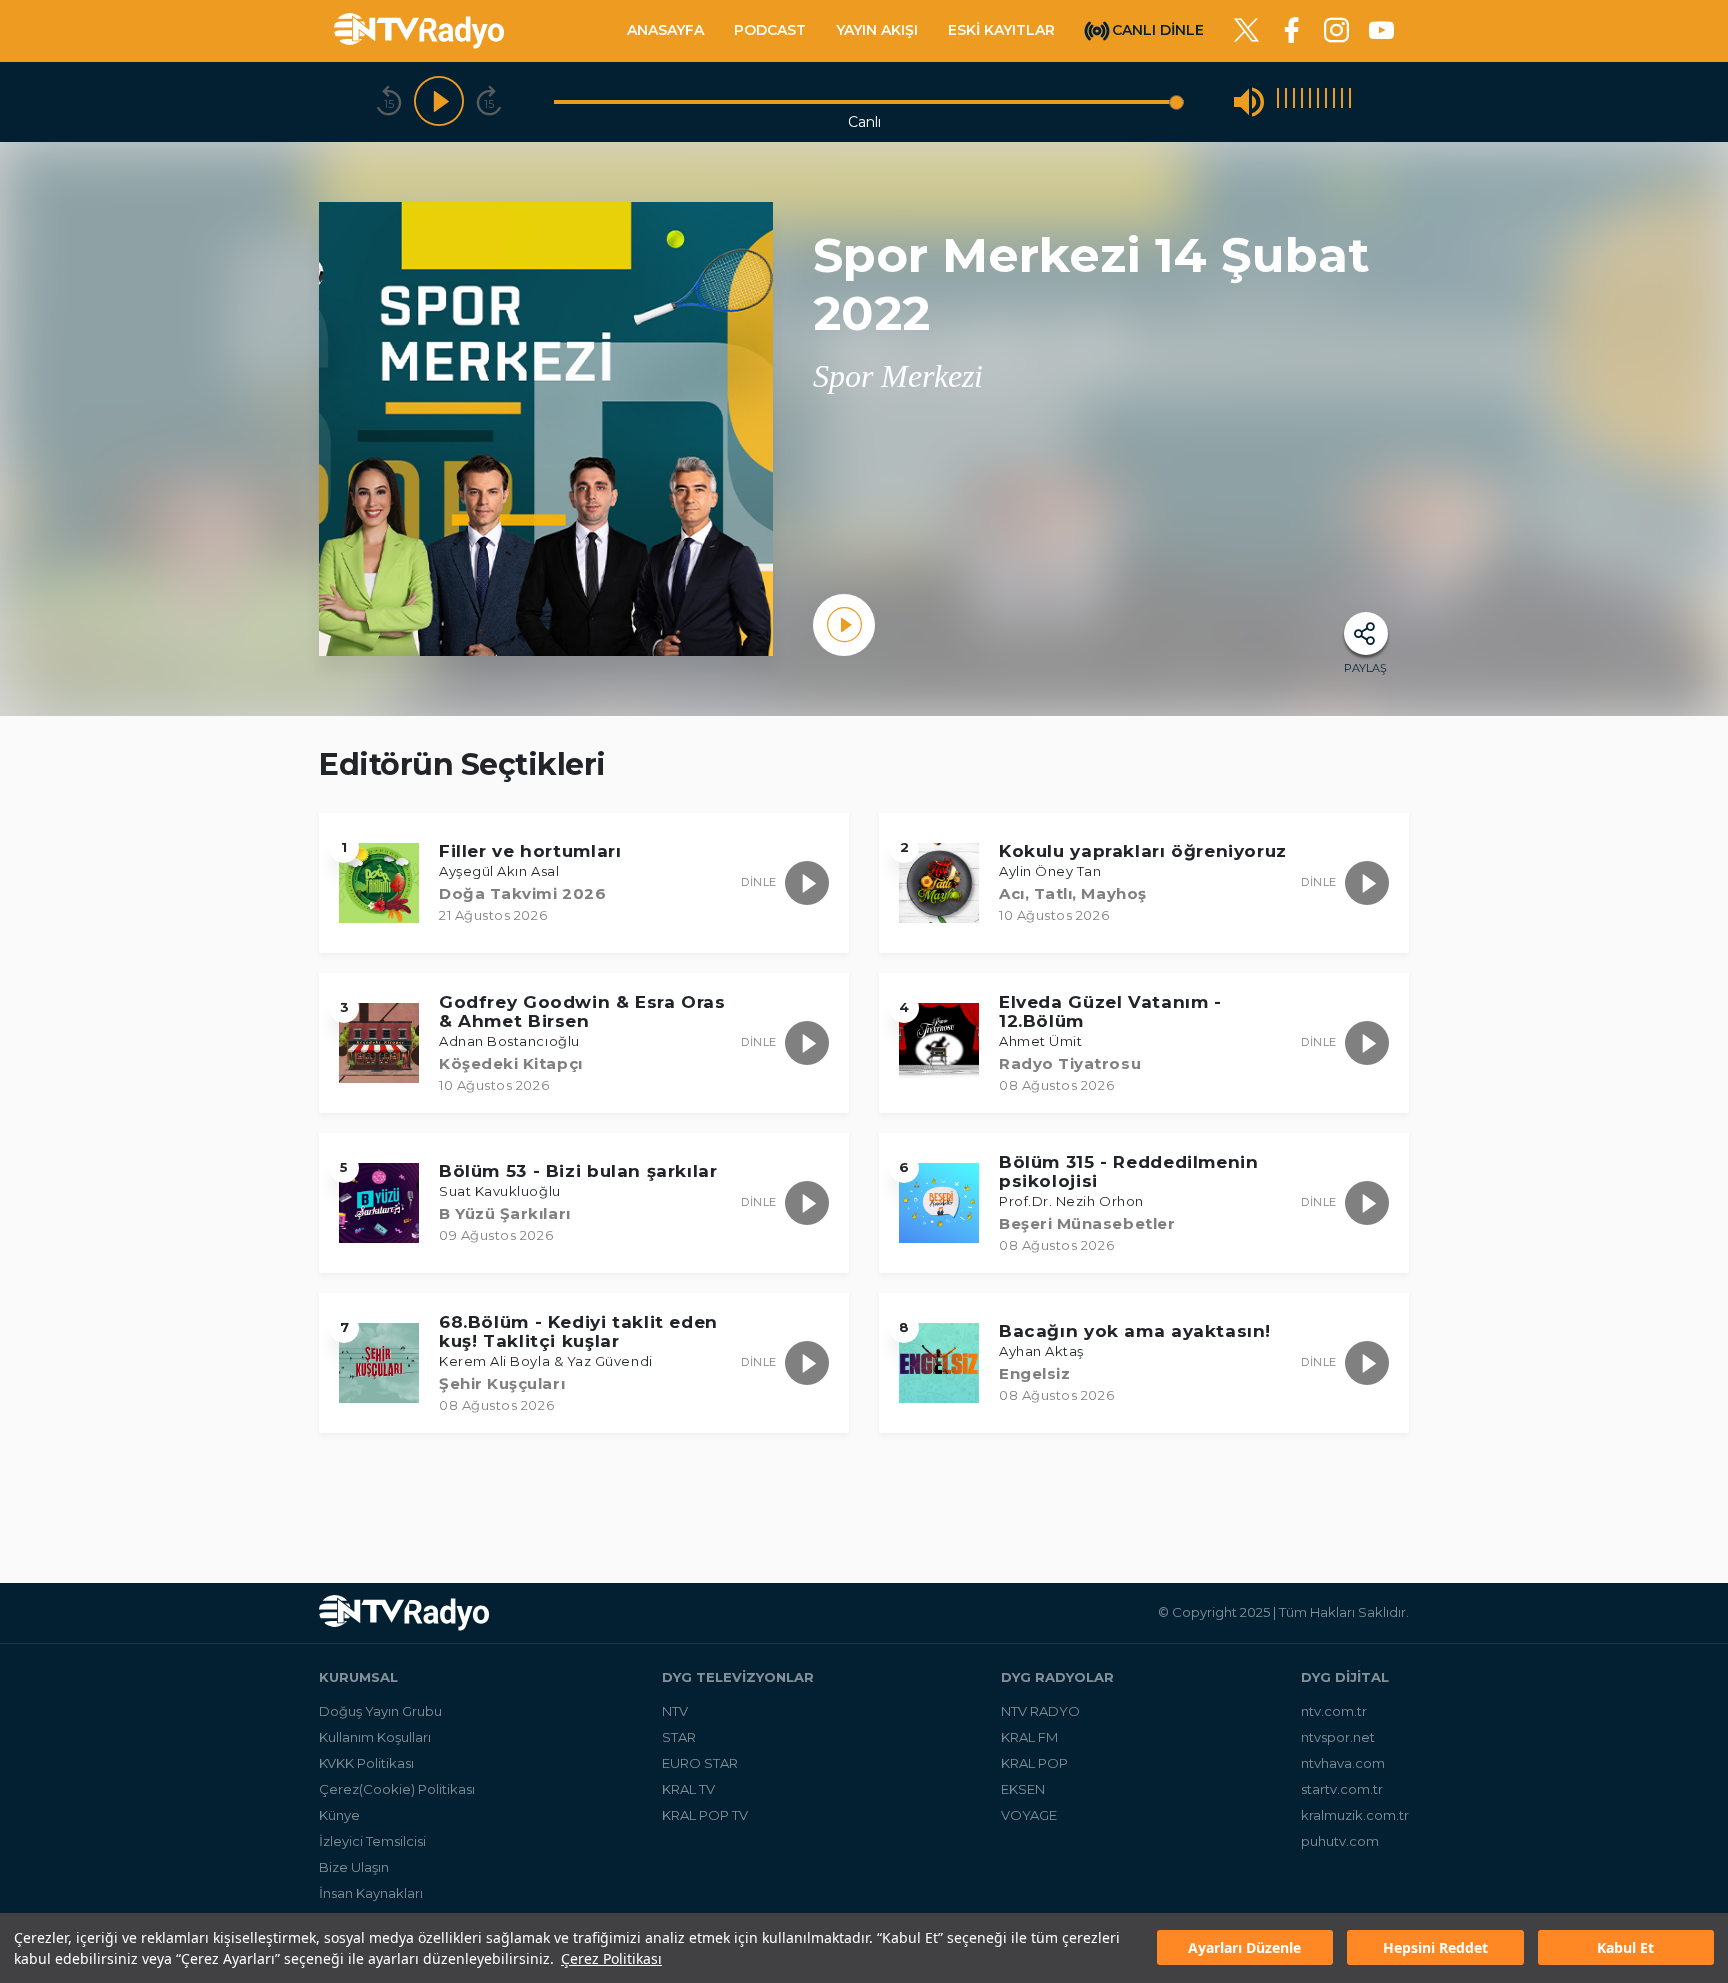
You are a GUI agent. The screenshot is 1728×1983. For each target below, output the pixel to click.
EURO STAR (700, 1763)
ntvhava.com (1343, 1763)
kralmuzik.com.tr (1355, 1815)
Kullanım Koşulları (375, 1737)
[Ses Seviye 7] (1326, 101)
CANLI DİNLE (1158, 29)
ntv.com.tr (1334, 1711)
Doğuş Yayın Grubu (380, 1711)
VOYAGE (1029, 1815)
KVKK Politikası (366, 1763)
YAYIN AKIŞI (877, 30)
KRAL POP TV (705, 1815)
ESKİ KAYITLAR (1001, 30)
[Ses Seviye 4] (1302, 101)
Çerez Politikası (611, 1958)
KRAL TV (688, 1789)
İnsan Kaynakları (371, 1893)
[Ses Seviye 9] (1342, 101)
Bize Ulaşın (354, 1867)
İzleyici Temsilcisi (372, 1841)
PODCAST (770, 30)
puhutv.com (1340, 1841)
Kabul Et (1625, 1948)
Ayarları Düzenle (1244, 1948)
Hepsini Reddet (1435, 1948)
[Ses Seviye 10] (1350, 101)
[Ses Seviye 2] (1286, 101)
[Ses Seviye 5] (1310, 101)
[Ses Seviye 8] (1334, 101)
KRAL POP (1034, 1763)
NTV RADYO (1040, 1711)
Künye (339, 1815)
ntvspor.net (1338, 1737)
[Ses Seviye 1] (1278, 101)
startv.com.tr (1342, 1789)
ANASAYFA (665, 30)
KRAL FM (1029, 1737)
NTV (675, 1711)
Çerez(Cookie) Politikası (397, 1789)
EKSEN (1023, 1789)
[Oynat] (439, 102)
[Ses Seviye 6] (1318, 101)
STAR (679, 1737)
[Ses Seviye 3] (1294, 101)
